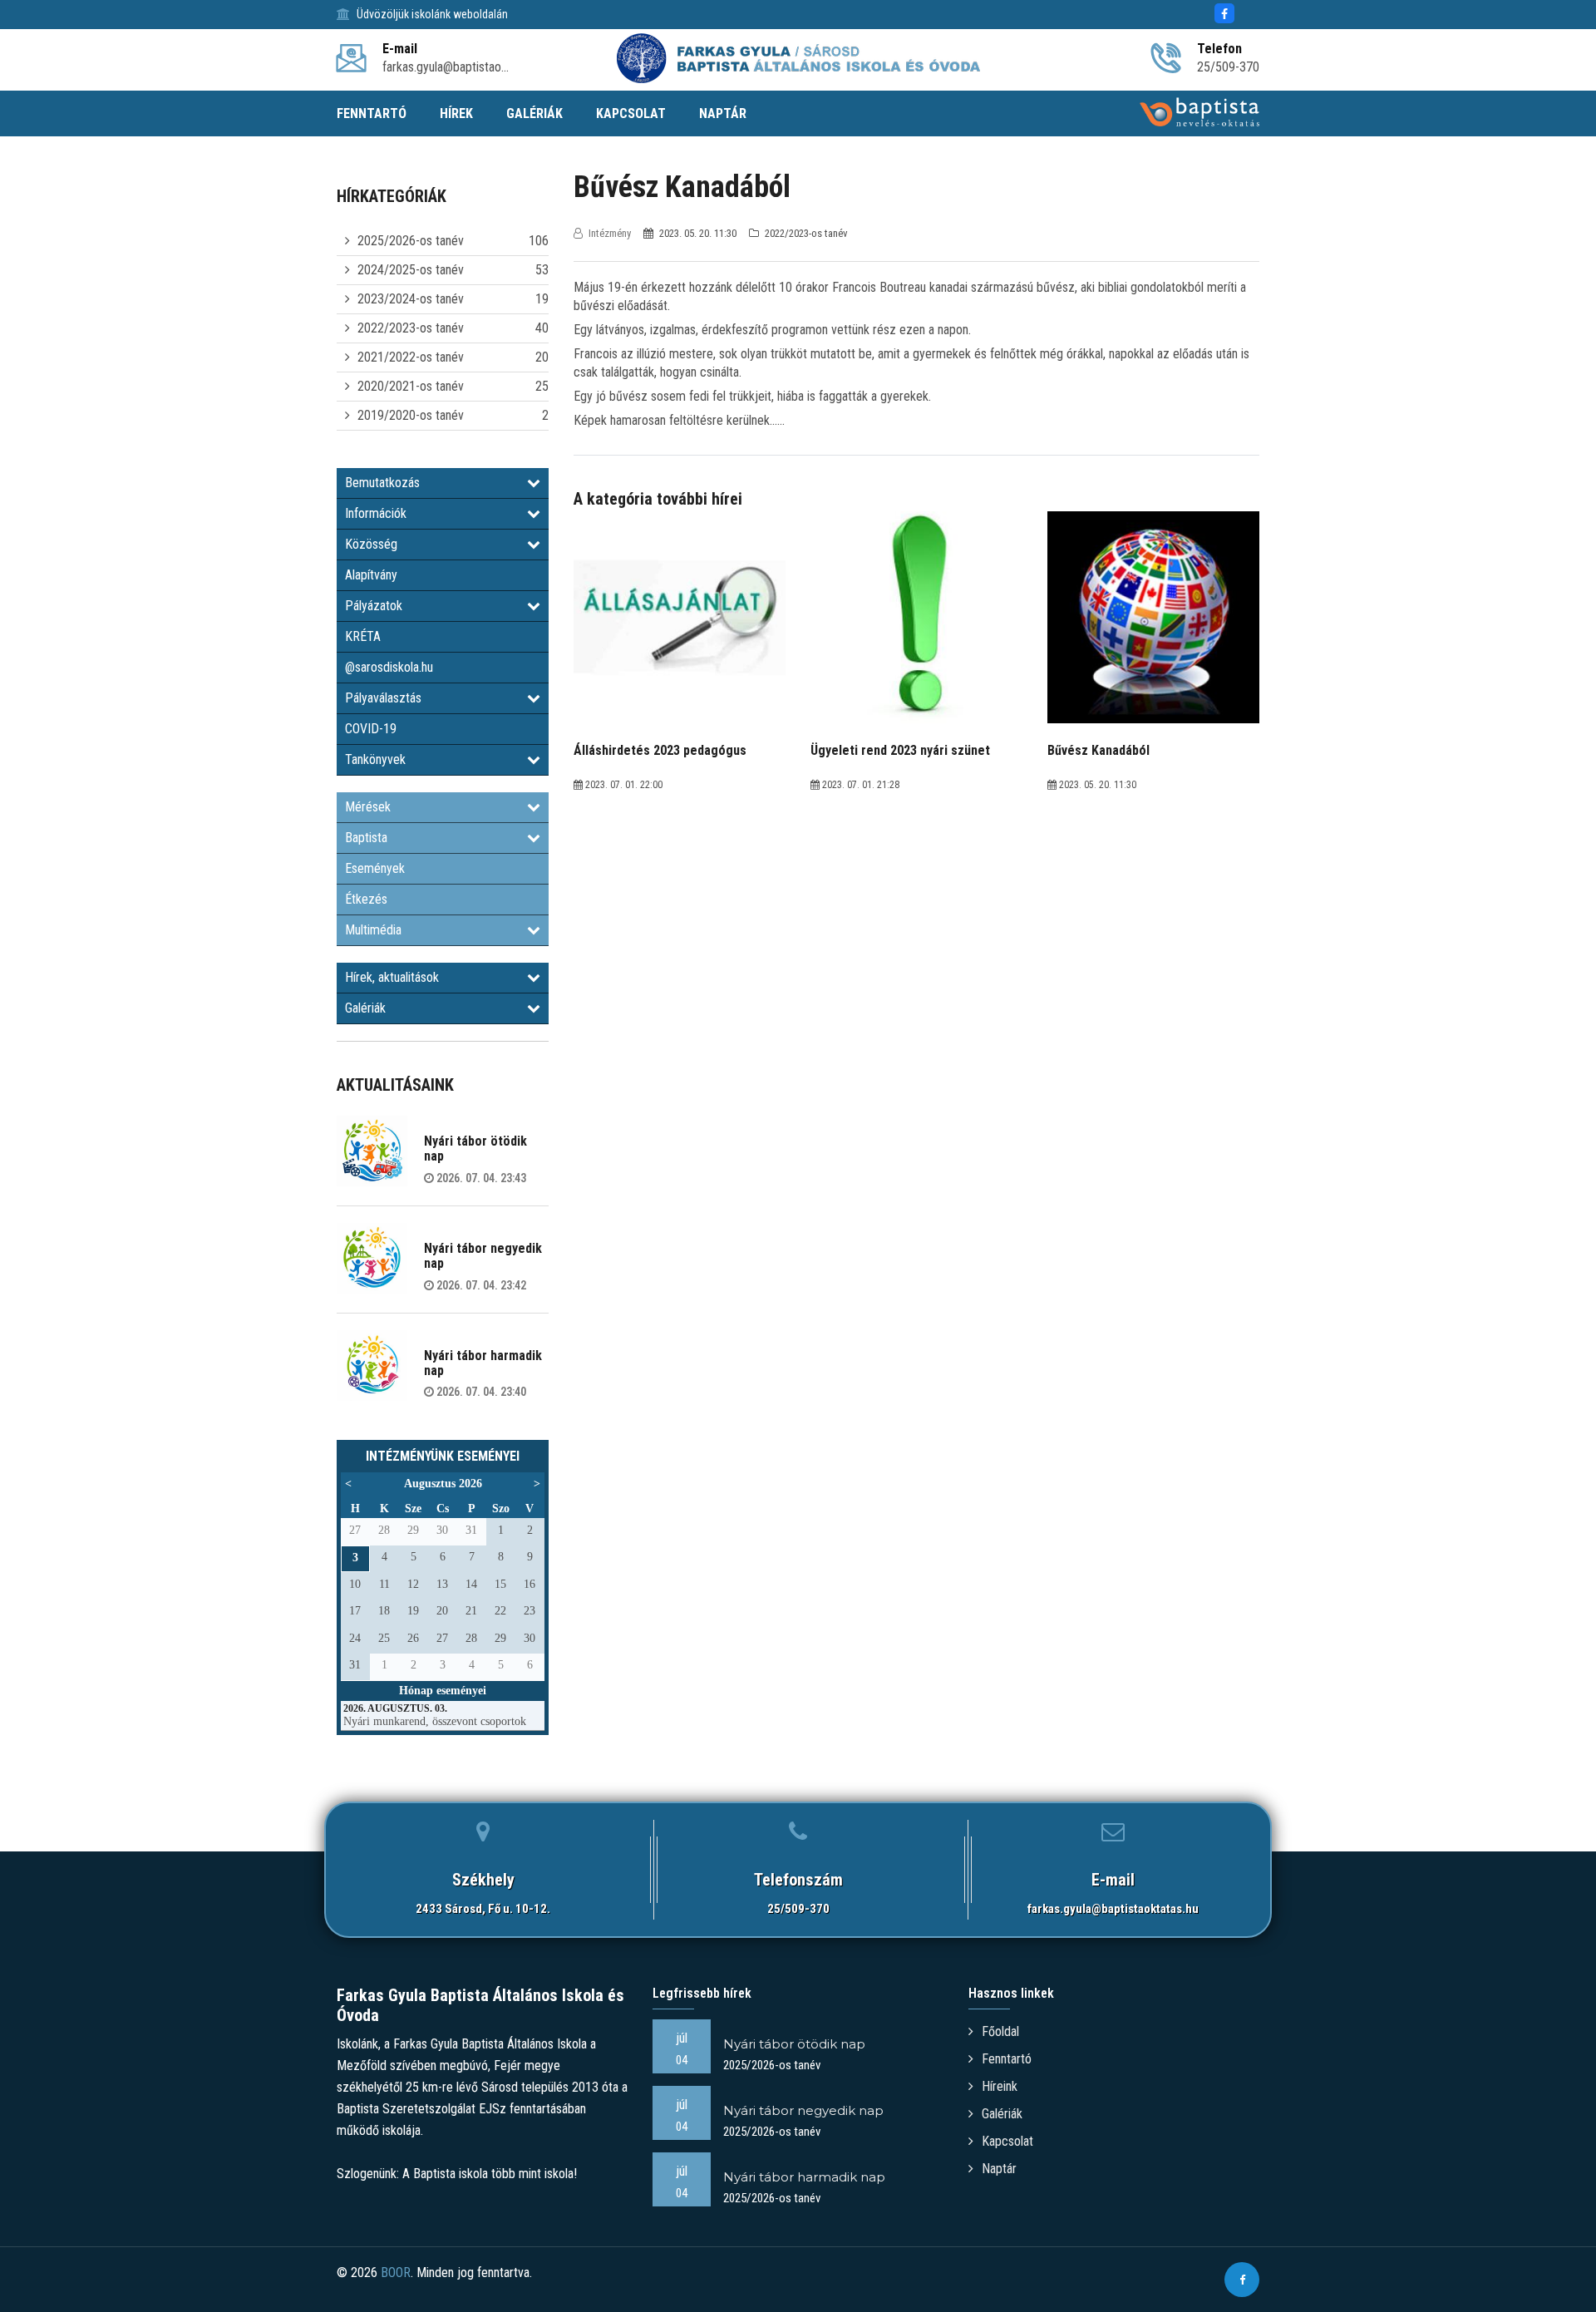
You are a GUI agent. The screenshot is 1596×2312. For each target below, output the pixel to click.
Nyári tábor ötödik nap (475, 1149)
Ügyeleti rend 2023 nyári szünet (900, 750)
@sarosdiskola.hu (389, 667)
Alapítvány (371, 575)
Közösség (371, 544)
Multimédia (373, 930)
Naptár (999, 2169)
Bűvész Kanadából (1098, 750)
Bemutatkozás (382, 483)
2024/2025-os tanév (411, 270)
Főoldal (1000, 2031)
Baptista (366, 838)
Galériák (365, 1008)
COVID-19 (371, 729)
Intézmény (610, 233)
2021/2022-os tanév (411, 357)
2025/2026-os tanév (411, 241)
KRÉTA (363, 636)
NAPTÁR (723, 113)
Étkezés (366, 899)
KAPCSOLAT (631, 113)
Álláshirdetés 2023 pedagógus (660, 750)
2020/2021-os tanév (411, 386)
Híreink (1000, 2086)
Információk (376, 513)
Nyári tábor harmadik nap (483, 1363)
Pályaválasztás (383, 698)
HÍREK (456, 113)
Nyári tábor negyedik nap (483, 1256)
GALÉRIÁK (534, 113)
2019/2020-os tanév (411, 415)
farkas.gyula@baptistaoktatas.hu (1113, 1909)
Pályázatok (374, 606)
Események (375, 868)
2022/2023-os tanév (411, 328)
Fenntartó (1007, 2059)
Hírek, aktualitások (392, 977)
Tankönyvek (375, 759)
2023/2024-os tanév (411, 299)
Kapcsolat (1007, 2141)
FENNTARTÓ (372, 113)
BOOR (396, 2273)
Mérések (368, 807)
